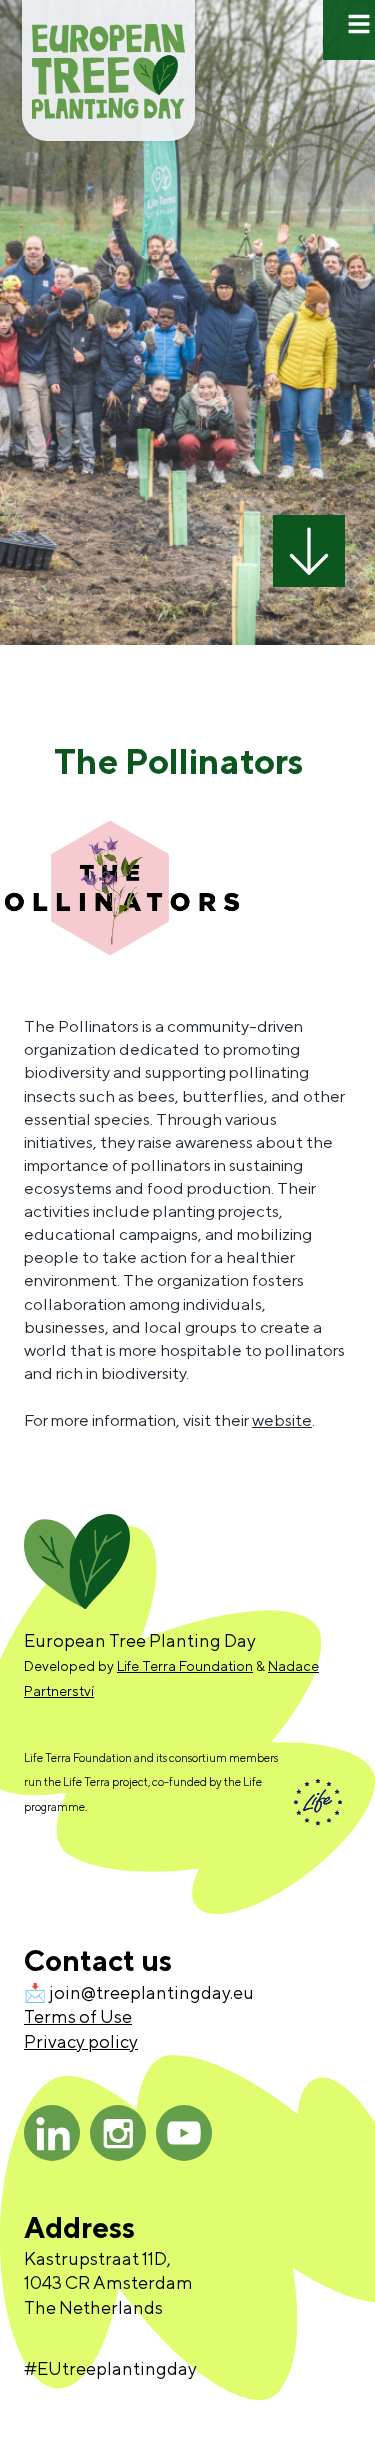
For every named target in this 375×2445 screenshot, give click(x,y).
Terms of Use (78, 2016)
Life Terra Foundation (185, 1666)
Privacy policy (81, 2041)
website (282, 1420)
